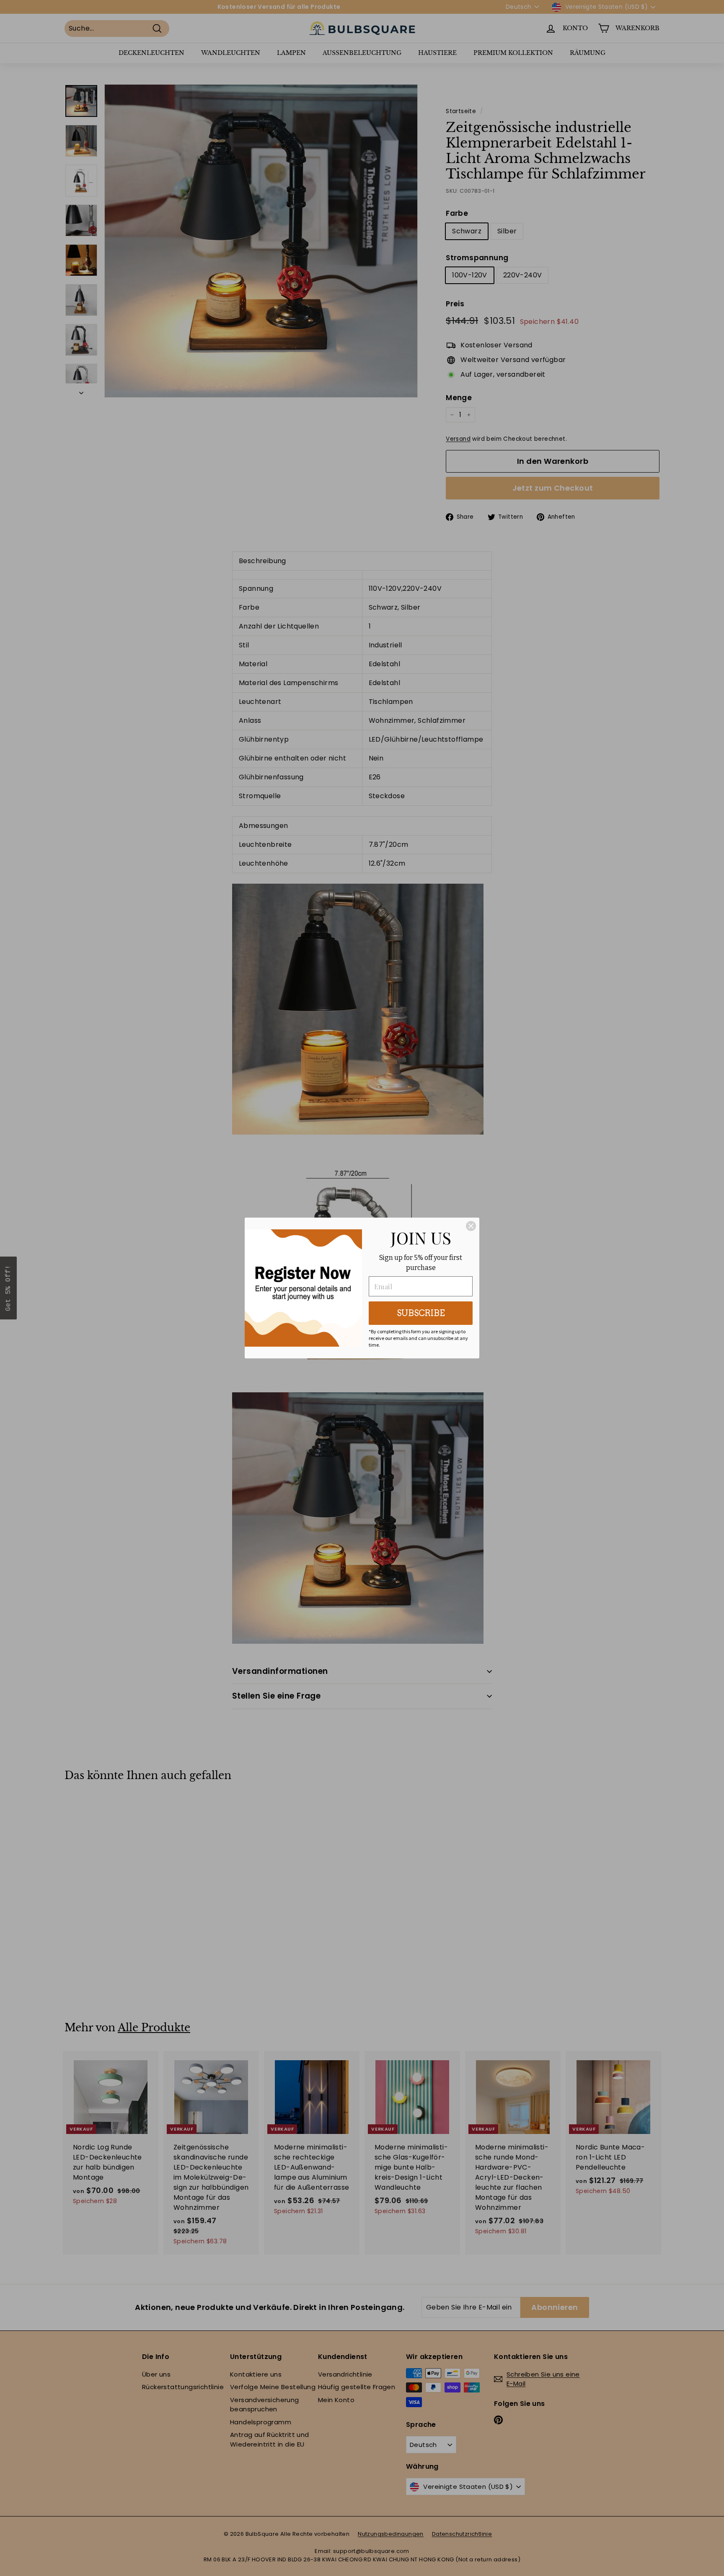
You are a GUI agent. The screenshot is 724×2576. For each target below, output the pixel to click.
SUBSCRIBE (421, 1313)
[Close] (471, 1226)
